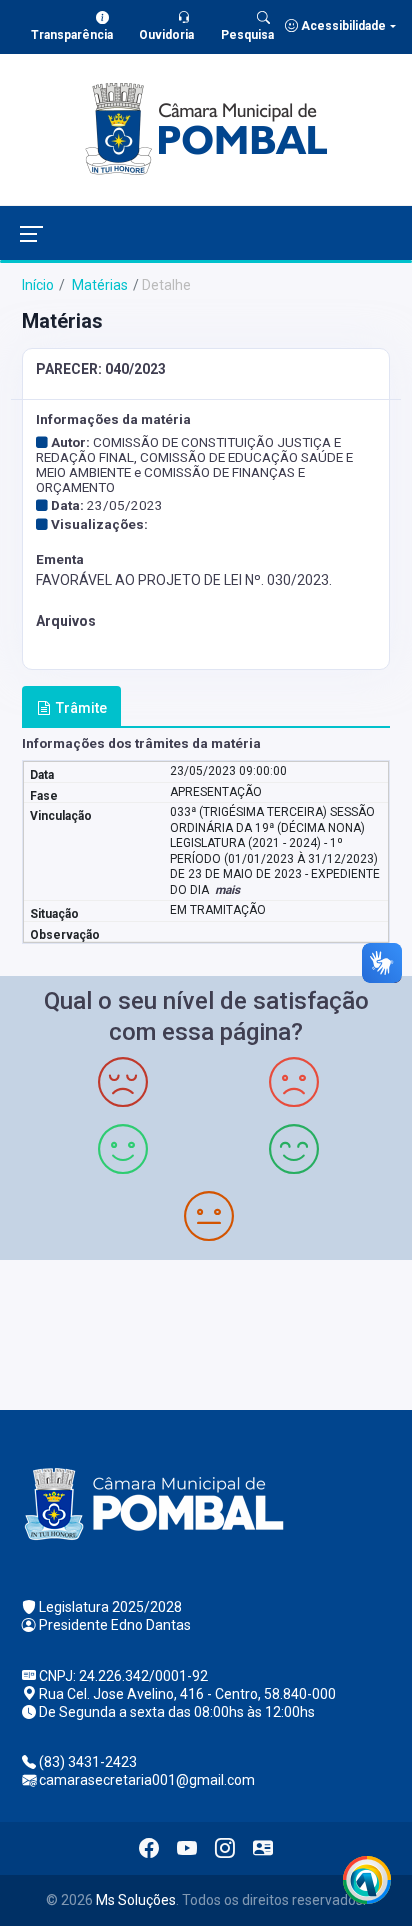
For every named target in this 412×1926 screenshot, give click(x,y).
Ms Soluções (136, 1900)
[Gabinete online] (263, 1848)
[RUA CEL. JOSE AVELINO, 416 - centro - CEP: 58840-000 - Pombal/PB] (206, 1332)
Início (38, 285)
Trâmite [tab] (81, 708)
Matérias (98, 285)
